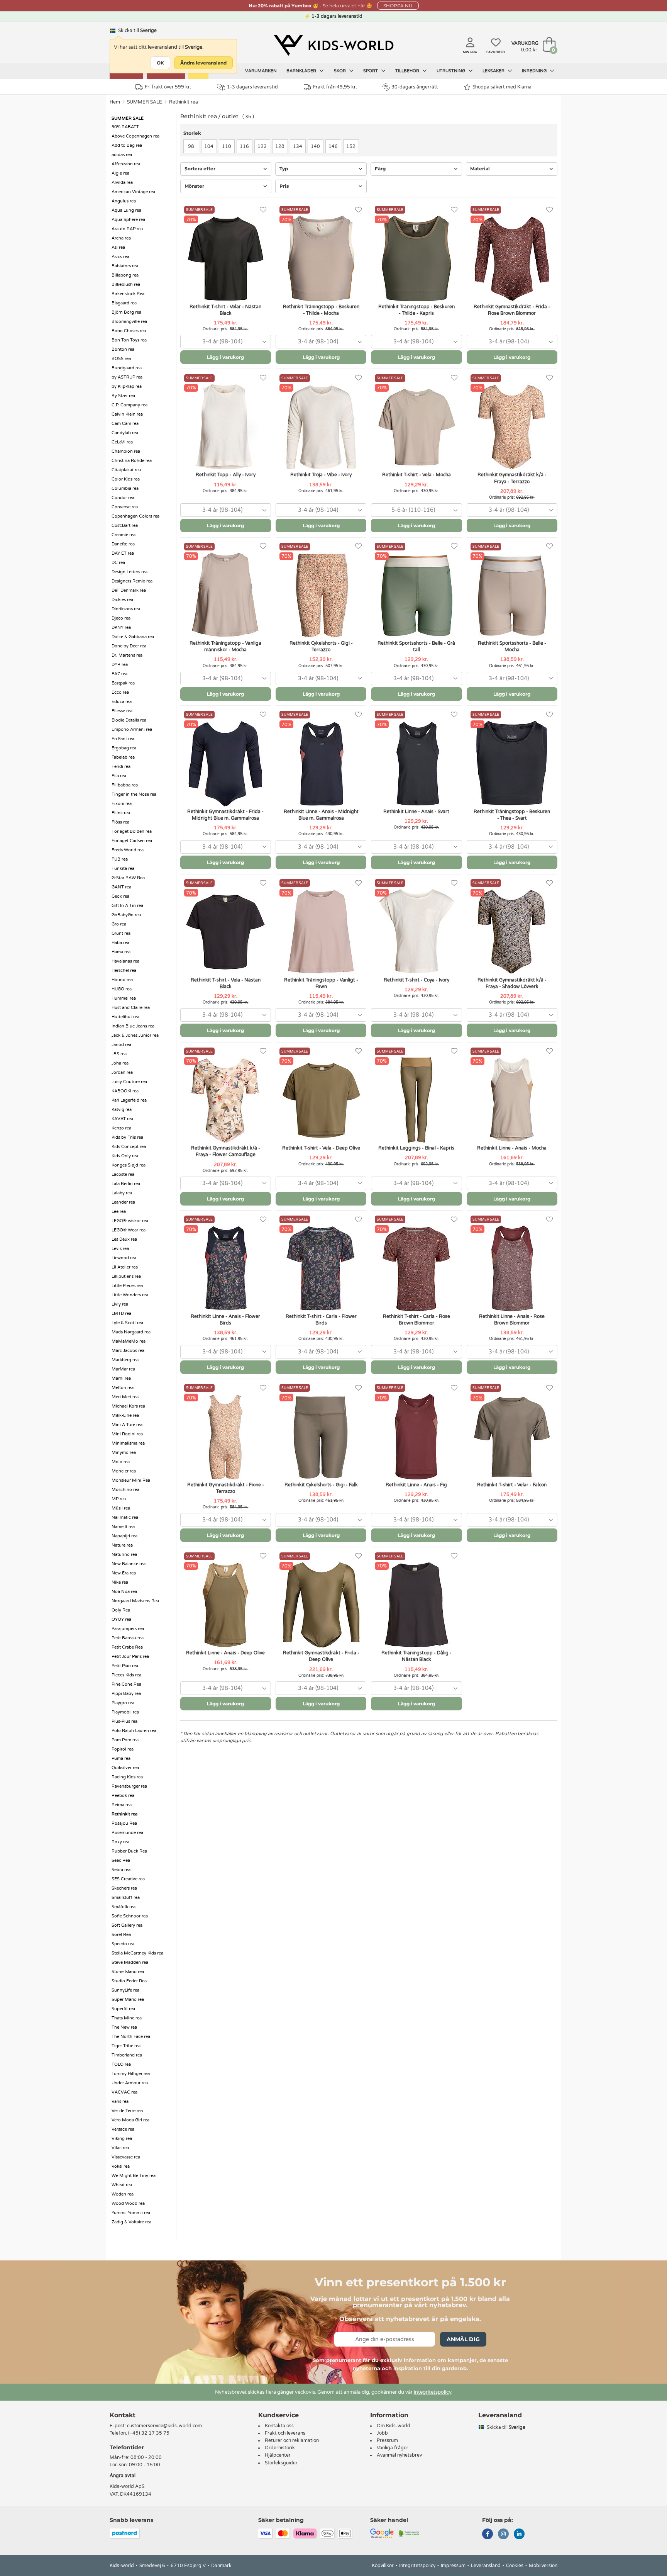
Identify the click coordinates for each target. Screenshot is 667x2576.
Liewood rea (124, 1258)
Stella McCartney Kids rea (137, 1953)
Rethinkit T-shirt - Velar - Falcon (512, 1485)
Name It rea (123, 1527)
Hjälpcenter (278, 2455)
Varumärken (261, 71)
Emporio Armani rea (132, 729)
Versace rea (123, 2129)
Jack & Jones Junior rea (135, 1035)
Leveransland (486, 2566)
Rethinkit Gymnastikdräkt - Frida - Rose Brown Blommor (512, 310)
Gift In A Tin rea (127, 906)
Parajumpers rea (128, 1629)
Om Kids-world (394, 2426)
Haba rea (120, 943)
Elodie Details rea (129, 720)
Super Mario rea (128, 1999)
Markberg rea (125, 1360)
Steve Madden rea (130, 1962)
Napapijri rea (124, 1536)
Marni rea (121, 1378)
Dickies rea (122, 600)
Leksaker (494, 71)
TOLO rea (121, 2064)
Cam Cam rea (125, 424)
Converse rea (125, 507)
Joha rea (120, 1063)
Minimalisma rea (128, 1443)
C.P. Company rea (130, 405)
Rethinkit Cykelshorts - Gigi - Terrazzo (321, 646)
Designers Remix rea (132, 581)
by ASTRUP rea (127, 377)
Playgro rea (123, 1703)
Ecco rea (120, 692)
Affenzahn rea (126, 164)
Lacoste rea (123, 1174)
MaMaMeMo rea (129, 1341)
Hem (115, 102)
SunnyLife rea (125, 1990)
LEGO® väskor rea (130, 1221)
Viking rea (122, 2139)
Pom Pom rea (125, 1740)
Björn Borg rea (126, 312)
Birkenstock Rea (128, 294)
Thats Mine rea (127, 2018)
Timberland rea (127, 2055)
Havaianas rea (125, 961)
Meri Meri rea (125, 1397)
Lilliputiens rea (126, 1276)
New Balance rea (129, 1564)
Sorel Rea (121, 1935)
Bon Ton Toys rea (129, 340)
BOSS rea (121, 359)
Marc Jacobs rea (128, 1351)
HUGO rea (122, 989)
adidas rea (122, 155)
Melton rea (123, 1388)
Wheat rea (122, 2185)
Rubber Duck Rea (129, 1851)
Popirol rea (123, 1749)
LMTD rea (121, 1313)
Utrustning (451, 71)
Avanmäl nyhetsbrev (399, 2455)
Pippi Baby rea (126, 1694)
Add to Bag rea (127, 145)
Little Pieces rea (127, 1286)
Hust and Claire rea (131, 1008)
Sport (371, 71)
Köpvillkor (383, 2566)
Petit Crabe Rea (127, 1647)
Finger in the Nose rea (134, 794)
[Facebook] (488, 2535)
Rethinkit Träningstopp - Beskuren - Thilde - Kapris (416, 310)
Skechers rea (124, 1888)
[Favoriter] (263, 210)
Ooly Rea (121, 1610)
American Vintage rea (133, 192)
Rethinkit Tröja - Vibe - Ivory (321, 475)
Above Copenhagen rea (135, 136)
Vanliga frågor (393, 2448)
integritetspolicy (433, 2392)
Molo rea (121, 1462)
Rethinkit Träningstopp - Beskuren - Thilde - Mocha (321, 310)
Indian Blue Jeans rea (133, 1026)
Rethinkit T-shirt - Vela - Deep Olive (321, 1148)
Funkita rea (123, 869)
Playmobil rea (125, 1712)
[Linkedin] (519, 2535)
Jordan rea (122, 1072)
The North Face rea (131, 2037)
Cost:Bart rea (125, 526)
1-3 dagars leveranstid (252, 87)
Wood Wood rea (128, 2203)
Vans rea (120, 2101)
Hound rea (122, 980)
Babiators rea (125, 266)
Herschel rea (124, 970)
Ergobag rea (124, 748)
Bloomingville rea (129, 322)
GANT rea (121, 887)
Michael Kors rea (128, 1406)
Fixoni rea (122, 804)
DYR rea (120, 665)
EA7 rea (119, 674)
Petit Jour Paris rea (130, 1656)
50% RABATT (125, 127)
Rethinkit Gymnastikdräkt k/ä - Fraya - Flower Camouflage (226, 1151)
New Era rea (124, 1573)
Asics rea (120, 257)
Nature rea (122, 1545)
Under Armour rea (130, 2083)
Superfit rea (123, 2009)
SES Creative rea (128, 1879)
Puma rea (121, 1758)
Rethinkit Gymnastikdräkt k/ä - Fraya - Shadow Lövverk (512, 983)
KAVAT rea (122, 1119)
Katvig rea (122, 1110)
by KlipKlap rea (127, 386)
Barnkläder (302, 71)
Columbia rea (125, 488)
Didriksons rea (126, 609)
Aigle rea (120, 173)
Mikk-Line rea (125, 1415)
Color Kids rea (126, 479)
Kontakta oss (279, 2426)
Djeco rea (121, 618)
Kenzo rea (121, 1128)
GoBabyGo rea (126, 915)
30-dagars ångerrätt (415, 87)
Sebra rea (121, 1870)
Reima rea (122, 1805)
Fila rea (119, 776)
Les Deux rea (124, 1239)
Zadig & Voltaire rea (131, 2222)
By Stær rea (123, 396)
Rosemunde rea (127, 1833)
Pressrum (387, 2440)
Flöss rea (120, 822)
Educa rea (122, 702)
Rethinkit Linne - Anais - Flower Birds (225, 1320)
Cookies (515, 2566)
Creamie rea (124, 535)
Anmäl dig (463, 2339)
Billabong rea (125, 275)
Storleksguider (281, 2463)
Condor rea (123, 498)
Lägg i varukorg (225, 357)
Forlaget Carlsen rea (132, 841)
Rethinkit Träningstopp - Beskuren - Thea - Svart (512, 815)
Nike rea (120, 1582)
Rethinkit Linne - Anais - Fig (416, 1485)
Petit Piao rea (125, 1666)
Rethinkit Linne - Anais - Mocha (512, 1148)
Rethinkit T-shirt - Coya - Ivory (416, 980)
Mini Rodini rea (127, 1434)
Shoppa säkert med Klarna (502, 87)
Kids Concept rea (129, 1147)
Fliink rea (121, 813)
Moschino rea (125, 1490)
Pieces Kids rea (126, 1675)
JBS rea (119, 1054)
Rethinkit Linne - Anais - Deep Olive (225, 1653)
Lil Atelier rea (125, 1267)
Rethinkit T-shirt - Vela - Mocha (416, 475)
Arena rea (121, 238)
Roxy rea (120, 1842)
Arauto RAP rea (127, 229)
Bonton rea (123, 349)
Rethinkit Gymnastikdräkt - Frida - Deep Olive (321, 1656)
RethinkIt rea (184, 102)
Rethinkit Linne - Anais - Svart (416, 812)
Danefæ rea (123, 544)
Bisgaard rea (124, 303)
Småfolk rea (124, 1907)
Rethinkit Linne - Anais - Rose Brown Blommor (512, 1320)
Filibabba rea (125, 785)
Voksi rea (121, 2166)
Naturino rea (124, 1555)
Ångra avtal (123, 2476)
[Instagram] (503, 2535)
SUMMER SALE (145, 102)
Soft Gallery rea (127, 1925)
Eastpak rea (123, 683)
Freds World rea (128, 850)
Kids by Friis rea (127, 1137)
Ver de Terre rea (127, 2111)
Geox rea (120, 896)
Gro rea (119, 924)
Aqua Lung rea (126, 210)
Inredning (535, 71)
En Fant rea (123, 739)
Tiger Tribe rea (126, 2046)
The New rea (124, 2027)
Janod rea (121, 1045)
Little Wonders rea (130, 1295)
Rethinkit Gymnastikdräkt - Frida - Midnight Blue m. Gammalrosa (225, 815)
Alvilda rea (122, 183)
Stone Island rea (128, 1972)
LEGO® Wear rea (129, 1230)
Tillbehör (408, 71)
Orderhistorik (280, 2448)
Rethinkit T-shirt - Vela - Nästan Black (226, 983)
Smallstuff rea (126, 1898)
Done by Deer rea (129, 646)
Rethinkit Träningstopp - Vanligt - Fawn (321, 983)
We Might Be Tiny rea (134, 2176)
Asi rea (118, 247)
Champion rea (126, 451)
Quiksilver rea (125, 1768)
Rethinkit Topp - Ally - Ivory (226, 475)
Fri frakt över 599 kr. (168, 87)
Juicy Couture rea (129, 1082)
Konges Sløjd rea (129, 1165)
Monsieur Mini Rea (131, 1480)
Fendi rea (121, 767)
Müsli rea (121, 1508)
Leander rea (123, 1202)
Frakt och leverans (285, 2433)
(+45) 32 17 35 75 (149, 2433)
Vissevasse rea (126, 2157)
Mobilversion (543, 2566)
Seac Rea (121, 1860)
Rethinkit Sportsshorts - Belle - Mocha (512, 646)
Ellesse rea (122, 711)
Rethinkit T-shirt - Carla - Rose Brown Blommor (416, 1320)
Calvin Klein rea (127, 414)
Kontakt (123, 2415)
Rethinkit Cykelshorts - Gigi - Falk (321, 1485)
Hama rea (121, 952)
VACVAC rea (124, 2092)
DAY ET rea (123, 553)
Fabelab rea (123, 757)
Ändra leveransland (203, 63)
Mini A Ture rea (127, 1425)
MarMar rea (123, 1369)
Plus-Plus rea (124, 1721)
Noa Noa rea (124, 1592)
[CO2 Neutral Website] (409, 2533)
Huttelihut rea (125, 1017)
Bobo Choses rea (129, 331)
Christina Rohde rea (132, 461)
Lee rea (119, 1212)
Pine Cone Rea (126, 1684)
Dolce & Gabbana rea (133, 637)
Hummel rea (124, 998)
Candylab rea (125, 433)
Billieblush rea (126, 284)
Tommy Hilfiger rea (131, 2074)
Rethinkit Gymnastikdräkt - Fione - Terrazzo (226, 1488)
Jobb (382, 2433)
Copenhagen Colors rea (135, 516)
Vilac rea (120, 2148)
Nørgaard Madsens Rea (135, 1601)
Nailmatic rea (125, 1517)
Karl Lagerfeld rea (129, 1100)
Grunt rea (121, 933)
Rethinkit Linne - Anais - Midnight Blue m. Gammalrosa (321, 815)
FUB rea (120, 859)
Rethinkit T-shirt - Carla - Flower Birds (321, 1320)
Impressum (453, 2566)
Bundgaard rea (127, 368)
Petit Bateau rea (128, 1638)
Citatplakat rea (126, 470)
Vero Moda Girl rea (130, 2120)
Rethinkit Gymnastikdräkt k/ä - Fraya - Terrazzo (512, 478)
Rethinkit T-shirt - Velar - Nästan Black (225, 310)
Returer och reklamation (292, 2440)
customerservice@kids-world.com (164, 2426)
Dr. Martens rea (127, 655)
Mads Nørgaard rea (131, 1332)
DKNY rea (121, 627)
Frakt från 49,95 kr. (335, 87)
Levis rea (120, 1249)
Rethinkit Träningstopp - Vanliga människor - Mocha (225, 646)
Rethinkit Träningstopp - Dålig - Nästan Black (416, 1656)
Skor (340, 71)
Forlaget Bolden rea (132, 831)
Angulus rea (124, 201)
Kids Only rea (125, 1156)
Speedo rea (123, 1944)
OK (160, 63)
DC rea (118, 563)
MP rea (119, 1499)
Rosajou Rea (124, 1823)
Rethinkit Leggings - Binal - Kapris (416, 1148)
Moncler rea (124, 1471)
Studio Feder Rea (129, 1981)
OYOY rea (121, 1619)
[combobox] (226, 342)
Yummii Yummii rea (131, 2213)
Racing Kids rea (127, 1777)
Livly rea (120, 1304)
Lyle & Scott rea (127, 1323)
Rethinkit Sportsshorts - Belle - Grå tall (416, 646)
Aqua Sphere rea (128, 220)
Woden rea (123, 2194)
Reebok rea (123, 1796)
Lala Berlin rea (126, 1184)
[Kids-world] (333, 45)
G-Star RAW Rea (128, 878)
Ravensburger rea (129, 1786)
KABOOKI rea (125, 1091)
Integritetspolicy (417, 2566)
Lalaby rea (122, 1193)
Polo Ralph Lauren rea (134, 1731)
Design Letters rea (130, 572)
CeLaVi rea (122, 442)
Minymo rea (124, 1453)
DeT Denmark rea (129, 590)
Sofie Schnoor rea (130, 1916)
